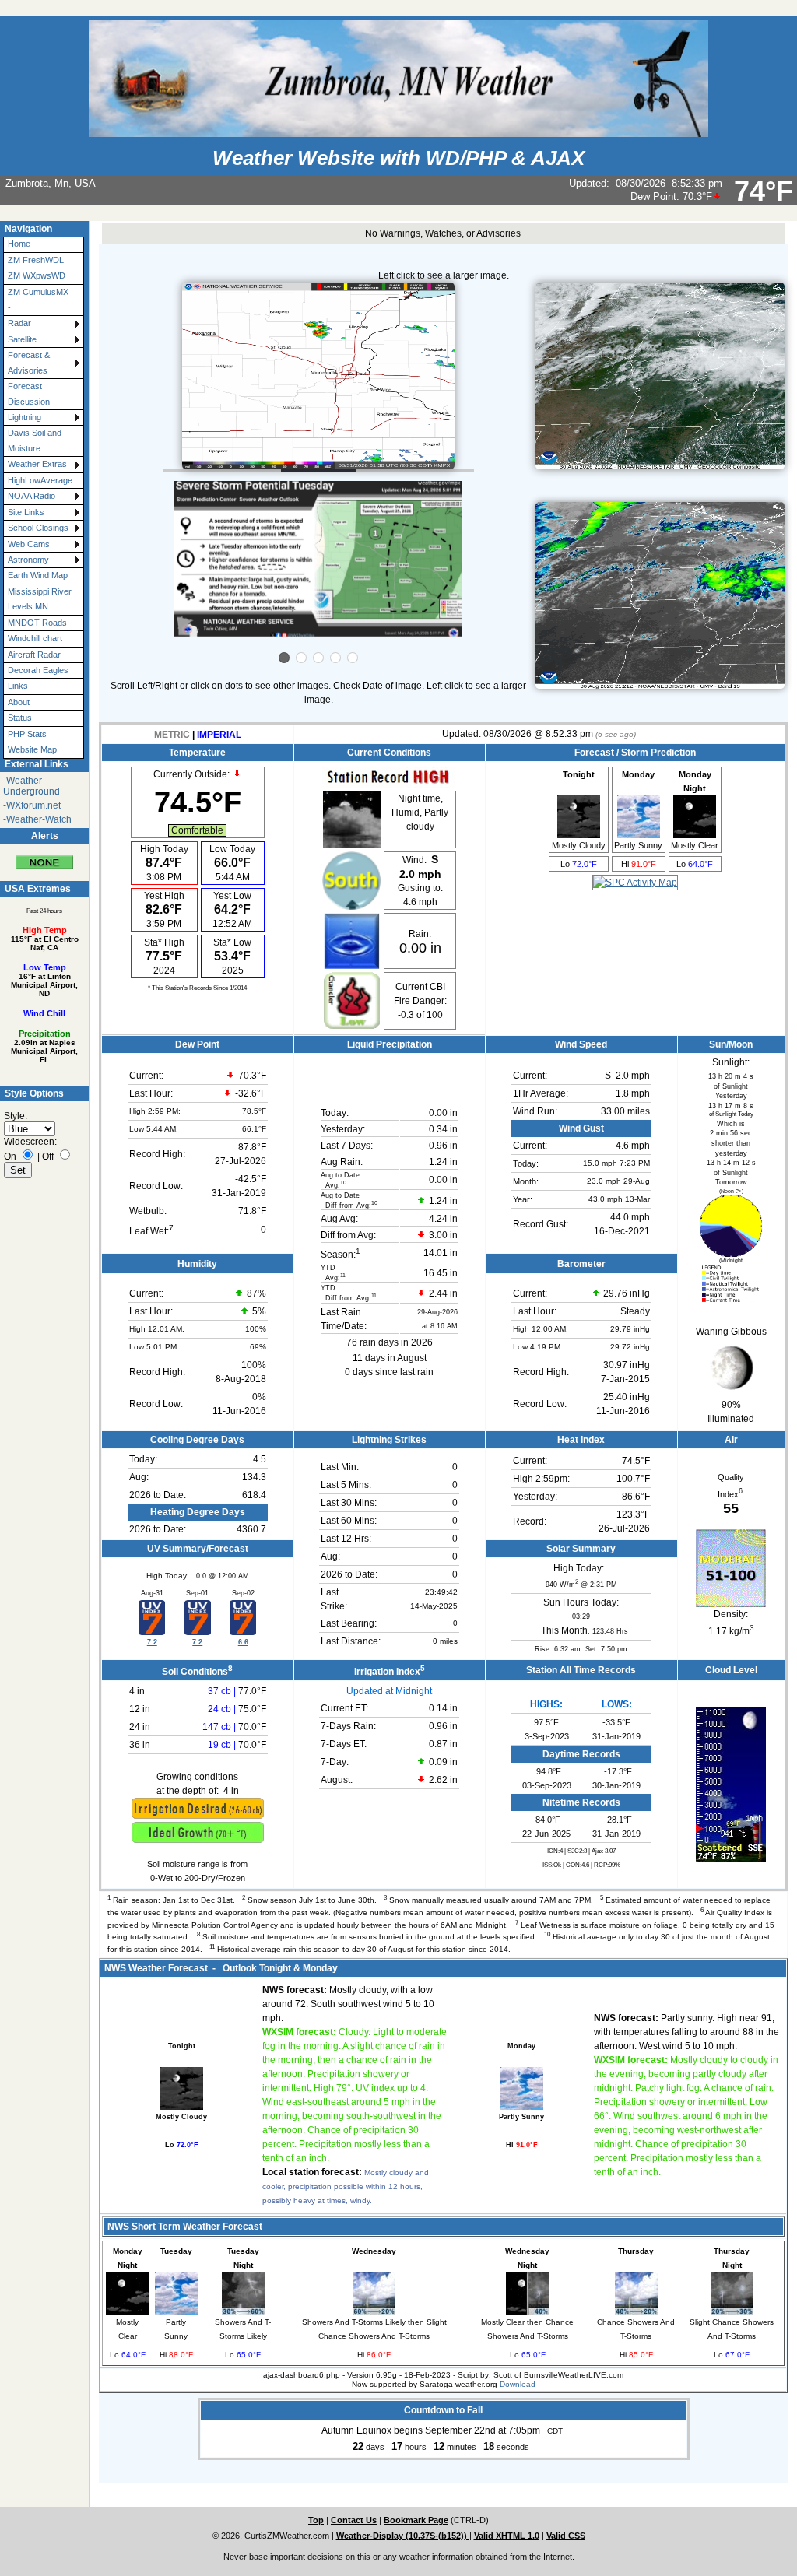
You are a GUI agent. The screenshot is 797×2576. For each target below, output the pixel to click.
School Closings (38, 528)
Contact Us (354, 2520)
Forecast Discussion (29, 393)
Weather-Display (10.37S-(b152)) (403, 2536)
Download (518, 2384)
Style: (16, 1116)
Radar (19, 323)
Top (316, 2520)
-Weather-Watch (37, 819)
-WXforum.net (32, 805)
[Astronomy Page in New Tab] (731, 1254)
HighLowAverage (40, 480)
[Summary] (44, 856)
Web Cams (29, 544)
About (19, 702)
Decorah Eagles (38, 670)
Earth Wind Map (38, 575)
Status (20, 718)
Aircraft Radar (34, 655)
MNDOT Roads (37, 623)
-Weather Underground (32, 786)
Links (18, 686)
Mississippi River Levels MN (40, 599)
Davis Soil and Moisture (35, 440)
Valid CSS (566, 2536)
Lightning (25, 417)
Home (19, 244)
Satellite (22, 339)
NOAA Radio (32, 496)
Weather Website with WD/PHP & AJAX (398, 158)
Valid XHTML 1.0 (507, 2536)
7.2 (152, 1642)
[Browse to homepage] (398, 130)
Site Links (26, 512)
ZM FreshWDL (36, 260)
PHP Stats (27, 734)
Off (48, 1156)
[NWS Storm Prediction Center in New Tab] (635, 883)
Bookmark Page (416, 2520)
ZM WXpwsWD (37, 275)
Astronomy (28, 560)
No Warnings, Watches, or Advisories (443, 233)
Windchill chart (35, 638)
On (10, 1156)
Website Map (32, 749)
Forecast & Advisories (29, 362)
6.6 (243, 1642)
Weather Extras (37, 464)
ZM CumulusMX (38, 292)
